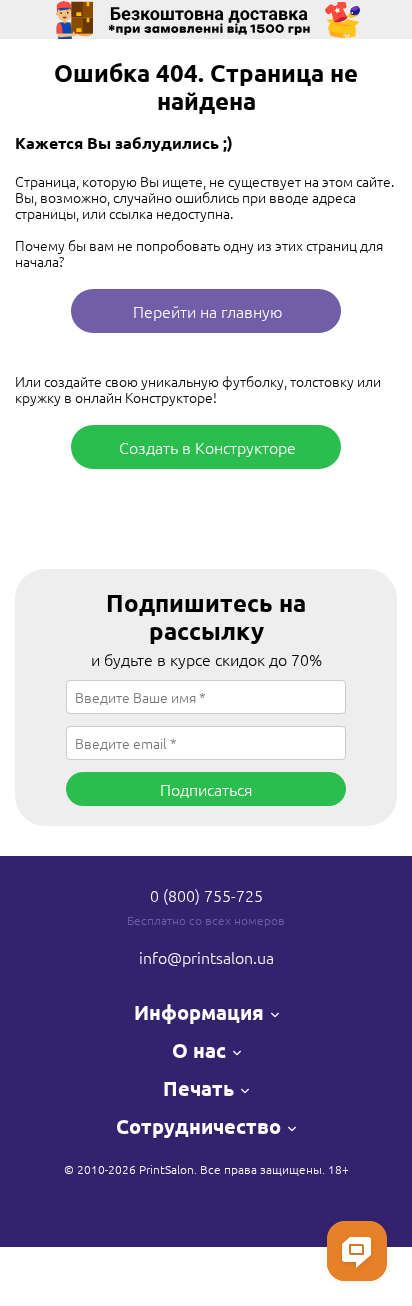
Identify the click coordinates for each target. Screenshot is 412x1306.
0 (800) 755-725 (206, 895)
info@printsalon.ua (206, 957)
